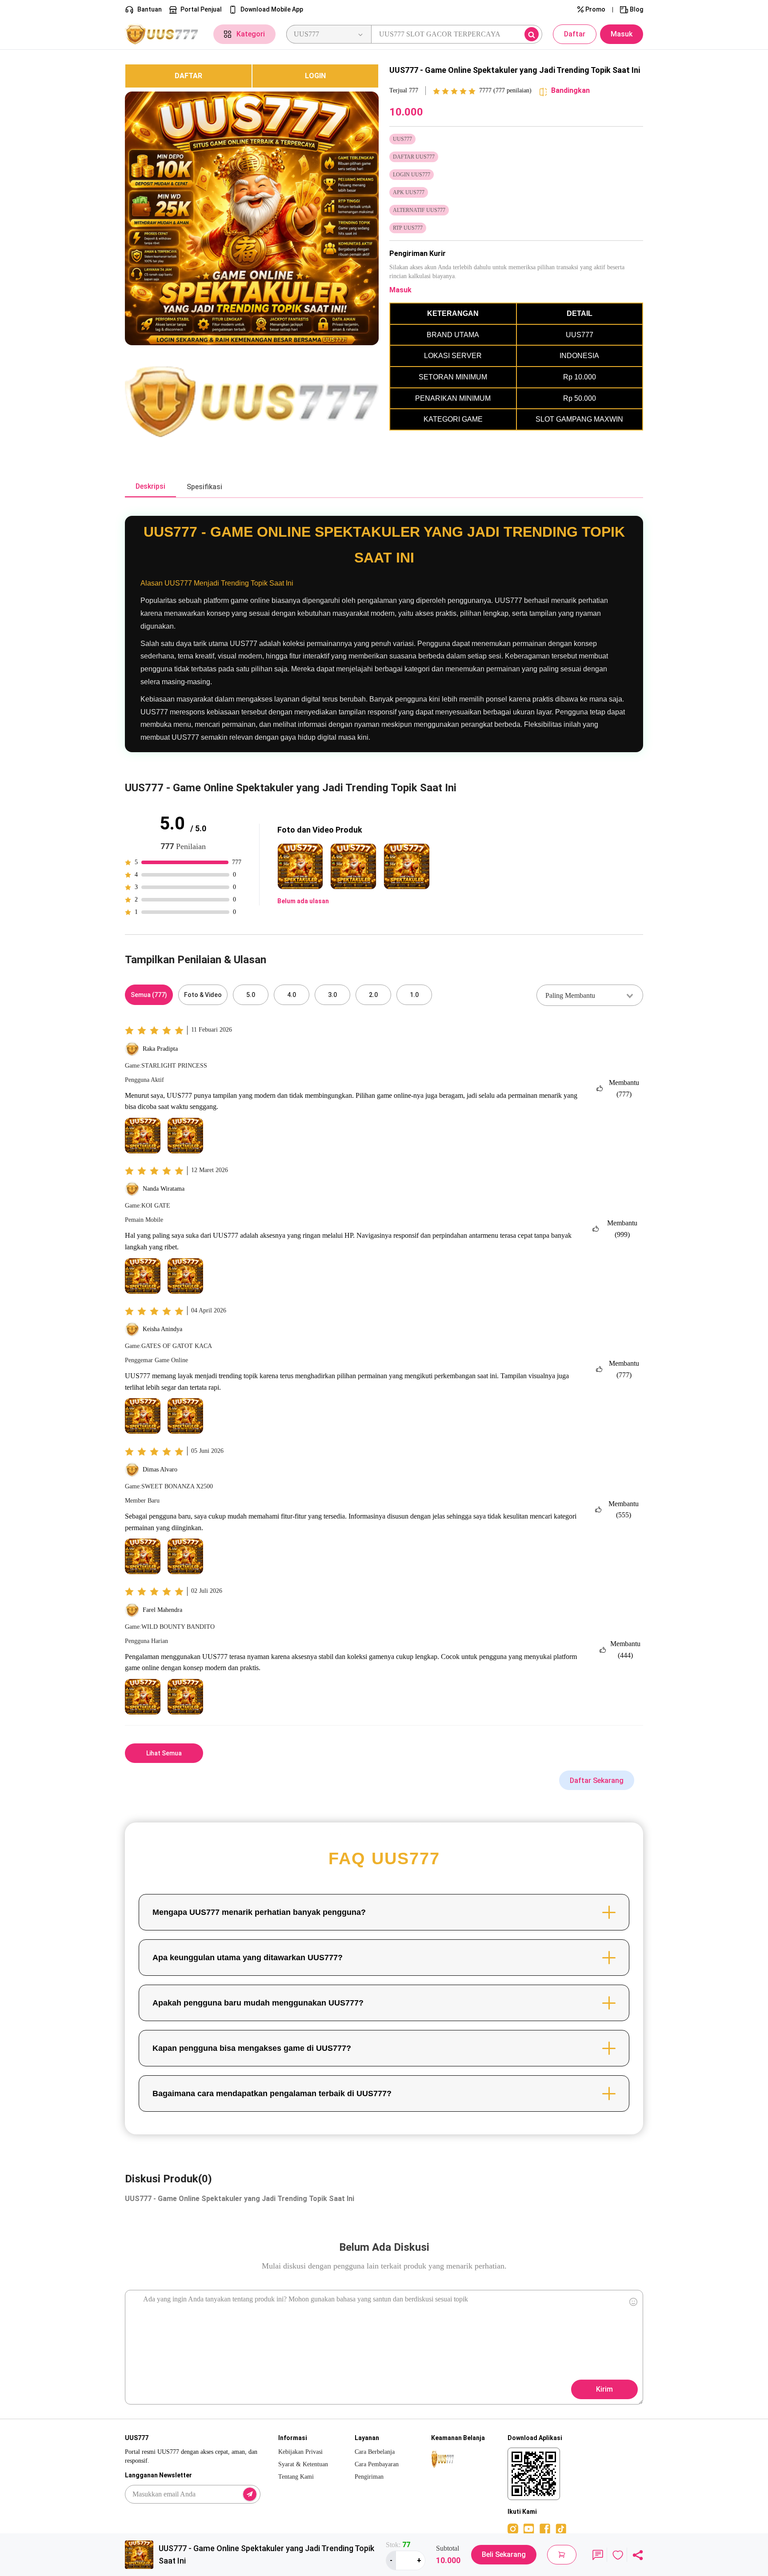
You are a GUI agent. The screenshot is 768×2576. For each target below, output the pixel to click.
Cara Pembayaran (377, 2464)
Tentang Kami (296, 2477)
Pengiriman (369, 2477)
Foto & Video (203, 995)
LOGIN (315, 76)
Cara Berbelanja (375, 2452)
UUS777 (138, 1376)
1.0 (414, 995)
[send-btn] (250, 2494)
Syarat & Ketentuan (303, 2464)
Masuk (622, 34)
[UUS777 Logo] (164, 34)
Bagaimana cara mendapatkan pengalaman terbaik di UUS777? (272, 2093)
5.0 (251, 995)
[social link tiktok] (561, 2528)
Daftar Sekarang (597, 1780)
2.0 (373, 995)
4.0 (292, 995)
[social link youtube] (529, 2528)
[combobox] (590, 995)
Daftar (575, 34)
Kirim (604, 2389)
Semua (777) (149, 995)
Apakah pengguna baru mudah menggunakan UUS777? (258, 2003)
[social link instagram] (513, 2528)
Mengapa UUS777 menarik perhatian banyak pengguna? (259, 1912)
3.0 (332, 995)
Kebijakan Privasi (300, 2452)
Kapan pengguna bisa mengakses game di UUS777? (252, 2048)
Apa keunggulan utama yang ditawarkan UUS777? (248, 1958)
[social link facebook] (545, 2528)
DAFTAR (188, 76)
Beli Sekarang (504, 2554)
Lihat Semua (164, 1753)
